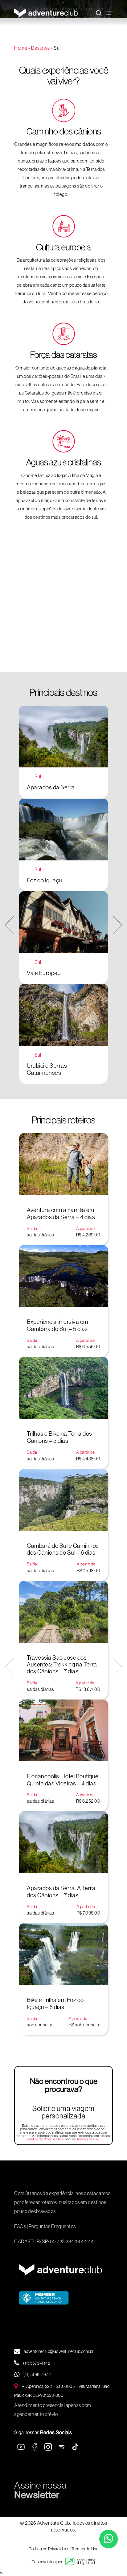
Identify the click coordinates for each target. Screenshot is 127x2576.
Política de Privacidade (44, 2139)
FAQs (20, 2226)
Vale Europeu (44, 973)
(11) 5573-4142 (37, 2363)
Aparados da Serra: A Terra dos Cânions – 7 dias (61, 1891)
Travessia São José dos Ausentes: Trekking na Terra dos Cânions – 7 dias (62, 1664)
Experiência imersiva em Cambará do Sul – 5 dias (57, 1325)
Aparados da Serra (51, 787)
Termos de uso (88, 2139)
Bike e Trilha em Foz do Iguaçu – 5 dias (55, 2003)
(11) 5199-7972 (37, 2375)
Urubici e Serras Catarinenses (47, 1069)
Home (21, 48)
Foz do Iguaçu (45, 880)
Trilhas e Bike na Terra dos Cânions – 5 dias (59, 1437)
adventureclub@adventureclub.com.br (59, 2351)
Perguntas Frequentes (52, 2226)
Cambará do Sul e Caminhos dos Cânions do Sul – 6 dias (63, 1549)
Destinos (41, 48)
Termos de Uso (85, 2549)
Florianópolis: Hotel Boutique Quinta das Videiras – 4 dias (63, 1780)
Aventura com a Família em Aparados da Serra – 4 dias (61, 1213)
